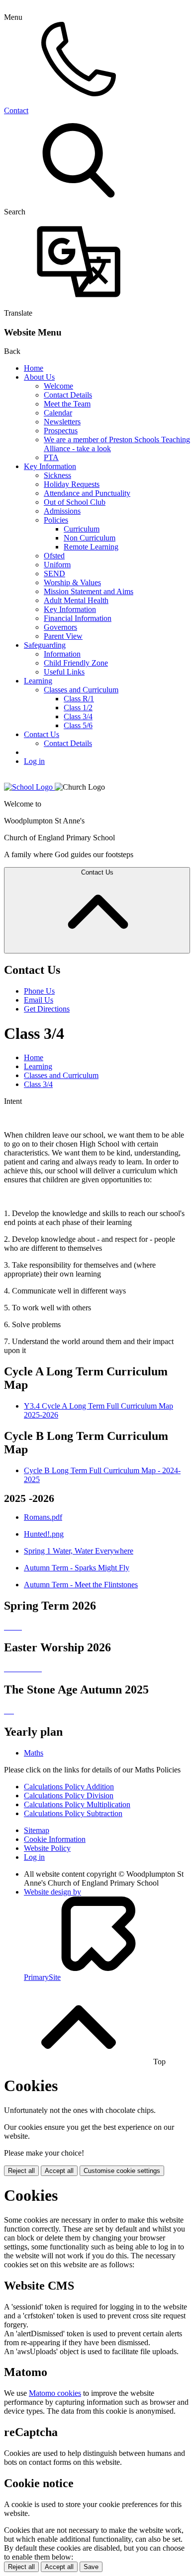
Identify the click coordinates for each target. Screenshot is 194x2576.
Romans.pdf (43, 1517)
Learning (38, 681)
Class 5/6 (78, 725)
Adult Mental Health (76, 600)
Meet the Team (67, 404)
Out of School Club (75, 502)
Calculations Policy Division (69, 1796)
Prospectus (61, 431)
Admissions (62, 511)
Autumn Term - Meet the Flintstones (81, 1585)
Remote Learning (91, 547)
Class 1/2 (78, 708)
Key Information (50, 466)
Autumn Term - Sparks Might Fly (77, 1568)
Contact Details (68, 395)
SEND (54, 574)
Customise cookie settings (122, 2171)
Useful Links (64, 672)
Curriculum (82, 529)
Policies (56, 520)
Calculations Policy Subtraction (73, 1813)
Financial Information (78, 618)
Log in (34, 761)
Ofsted (54, 556)
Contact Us (42, 734)
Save (91, 2567)
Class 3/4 (78, 716)
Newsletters (62, 422)
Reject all (21, 2171)
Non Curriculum (90, 538)
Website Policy (47, 1848)
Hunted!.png (44, 1534)
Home (34, 368)
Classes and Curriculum (81, 690)
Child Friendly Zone (76, 663)
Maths (34, 1753)
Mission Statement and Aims (89, 591)
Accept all (59, 2171)
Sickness (57, 475)
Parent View (63, 636)
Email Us (39, 1000)
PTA (51, 457)
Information (62, 654)
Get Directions (47, 1009)
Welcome (58, 386)
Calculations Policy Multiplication (77, 1804)
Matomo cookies (55, 2393)
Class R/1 (79, 699)
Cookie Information (55, 1839)
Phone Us (39, 991)
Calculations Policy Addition (69, 1787)
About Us (39, 377)
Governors (60, 627)
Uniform (57, 565)
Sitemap (37, 1830)
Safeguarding (45, 645)
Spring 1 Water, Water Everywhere (79, 1551)
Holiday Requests (72, 484)
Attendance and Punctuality (87, 493)
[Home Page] (29, 787)
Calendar (58, 413)
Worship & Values (72, 582)
